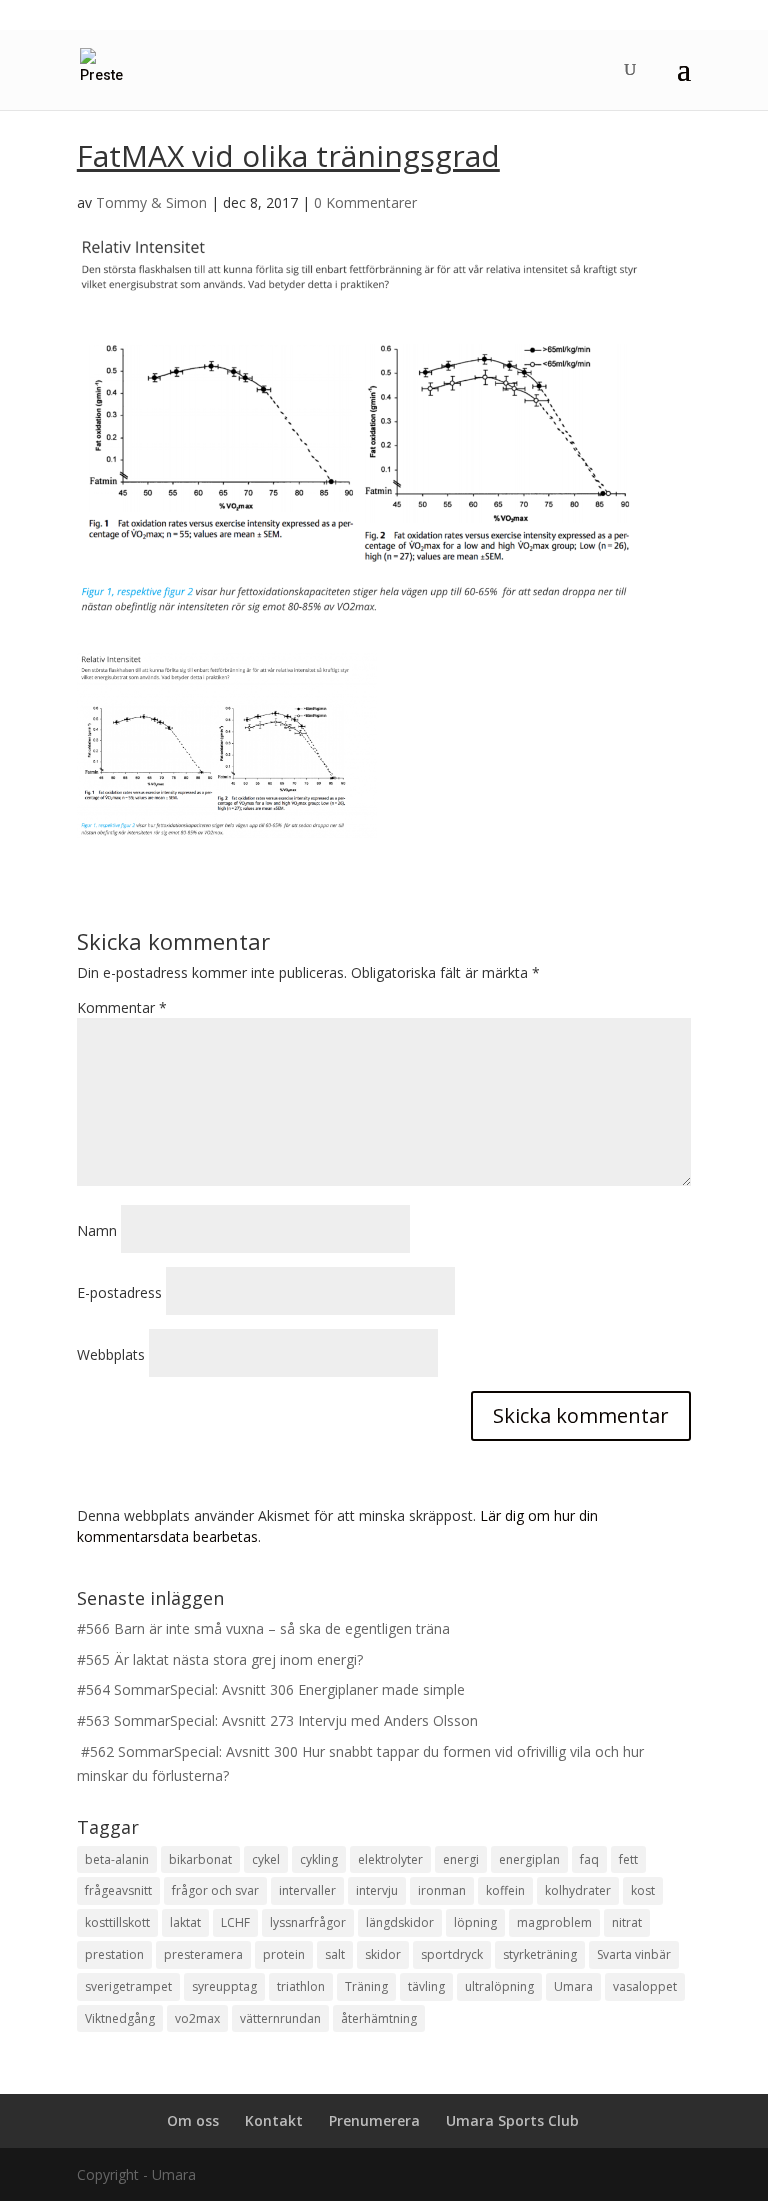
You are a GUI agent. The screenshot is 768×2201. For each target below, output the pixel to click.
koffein (505, 1890)
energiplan (529, 1859)
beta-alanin (117, 1859)
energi (461, 1859)
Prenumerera (374, 2120)
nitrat (627, 1922)
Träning (366, 1986)
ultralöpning (499, 1986)
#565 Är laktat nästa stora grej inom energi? (220, 1659)
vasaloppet (645, 1986)
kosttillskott (117, 1922)
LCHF (235, 1922)
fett (628, 1859)
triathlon (301, 1986)
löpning (475, 1922)
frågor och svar (215, 1890)
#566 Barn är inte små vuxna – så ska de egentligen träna (263, 1628)
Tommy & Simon (151, 202)
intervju (377, 1890)
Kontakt (274, 2120)
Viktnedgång (120, 2018)
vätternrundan (280, 2018)
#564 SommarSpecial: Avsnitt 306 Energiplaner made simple (271, 1689)
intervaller (307, 1890)
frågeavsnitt (118, 1890)
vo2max (197, 2018)
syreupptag (224, 1986)
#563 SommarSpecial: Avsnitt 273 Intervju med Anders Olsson (277, 1720)
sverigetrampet (128, 1986)
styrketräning (540, 1954)
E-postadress (119, 1292)
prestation (114, 1954)
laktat (185, 1922)
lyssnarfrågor (308, 1922)
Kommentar (122, 1007)
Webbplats (111, 1354)
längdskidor (400, 1922)
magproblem (554, 1922)
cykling (319, 1859)
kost (643, 1890)
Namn (97, 1230)
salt (335, 1954)
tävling (426, 1986)
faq (589, 1859)
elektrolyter (390, 1859)
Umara (573, 1986)
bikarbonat (200, 1859)
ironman (442, 1890)
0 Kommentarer (365, 202)
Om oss (193, 2120)
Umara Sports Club (512, 2120)
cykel (266, 1859)
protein (284, 1954)
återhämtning (379, 2018)
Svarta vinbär (634, 1954)
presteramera (203, 1954)
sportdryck (452, 1954)
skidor (383, 1954)
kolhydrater (578, 1890)
